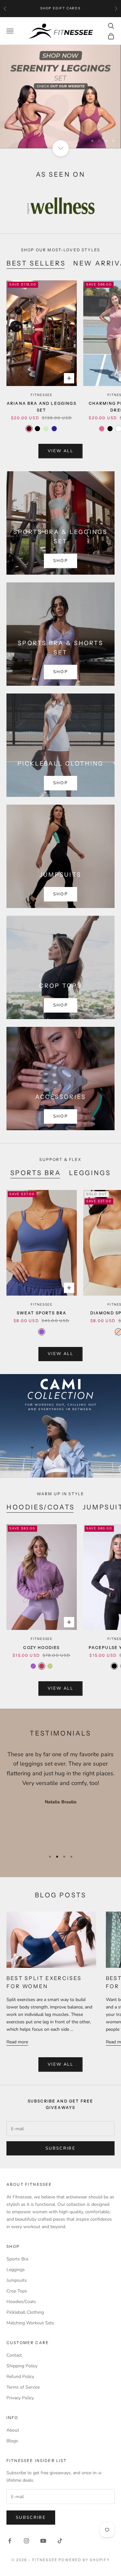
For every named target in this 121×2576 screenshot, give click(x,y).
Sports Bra (36, 1173)
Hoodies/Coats (41, 1507)
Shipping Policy (22, 2366)
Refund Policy (20, 2377)
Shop (60, 561)
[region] (60, 97)
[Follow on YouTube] (43, 2541)
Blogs (12, 2441)
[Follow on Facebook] (10, 2541)
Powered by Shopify (84, 2560)
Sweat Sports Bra (42, 1313)
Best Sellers (36, 263)
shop (60, 783)
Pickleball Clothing (25, 2312)
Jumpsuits (17, 2280)
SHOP (60, 894)
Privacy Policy (20, 2398)
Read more (17, 2042)
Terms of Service (23, 2387)
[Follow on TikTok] (60, 2541)
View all (60, 451)
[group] (60, 97)
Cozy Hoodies (41, 1648)
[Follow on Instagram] (26, 2541)
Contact (14, 2355)
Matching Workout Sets (30, 2323)
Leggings (90, 1173)
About (13, 2430)
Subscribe (60, 2148)
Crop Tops (17, 2291)
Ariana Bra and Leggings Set (42, 407)
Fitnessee (42, 395)
